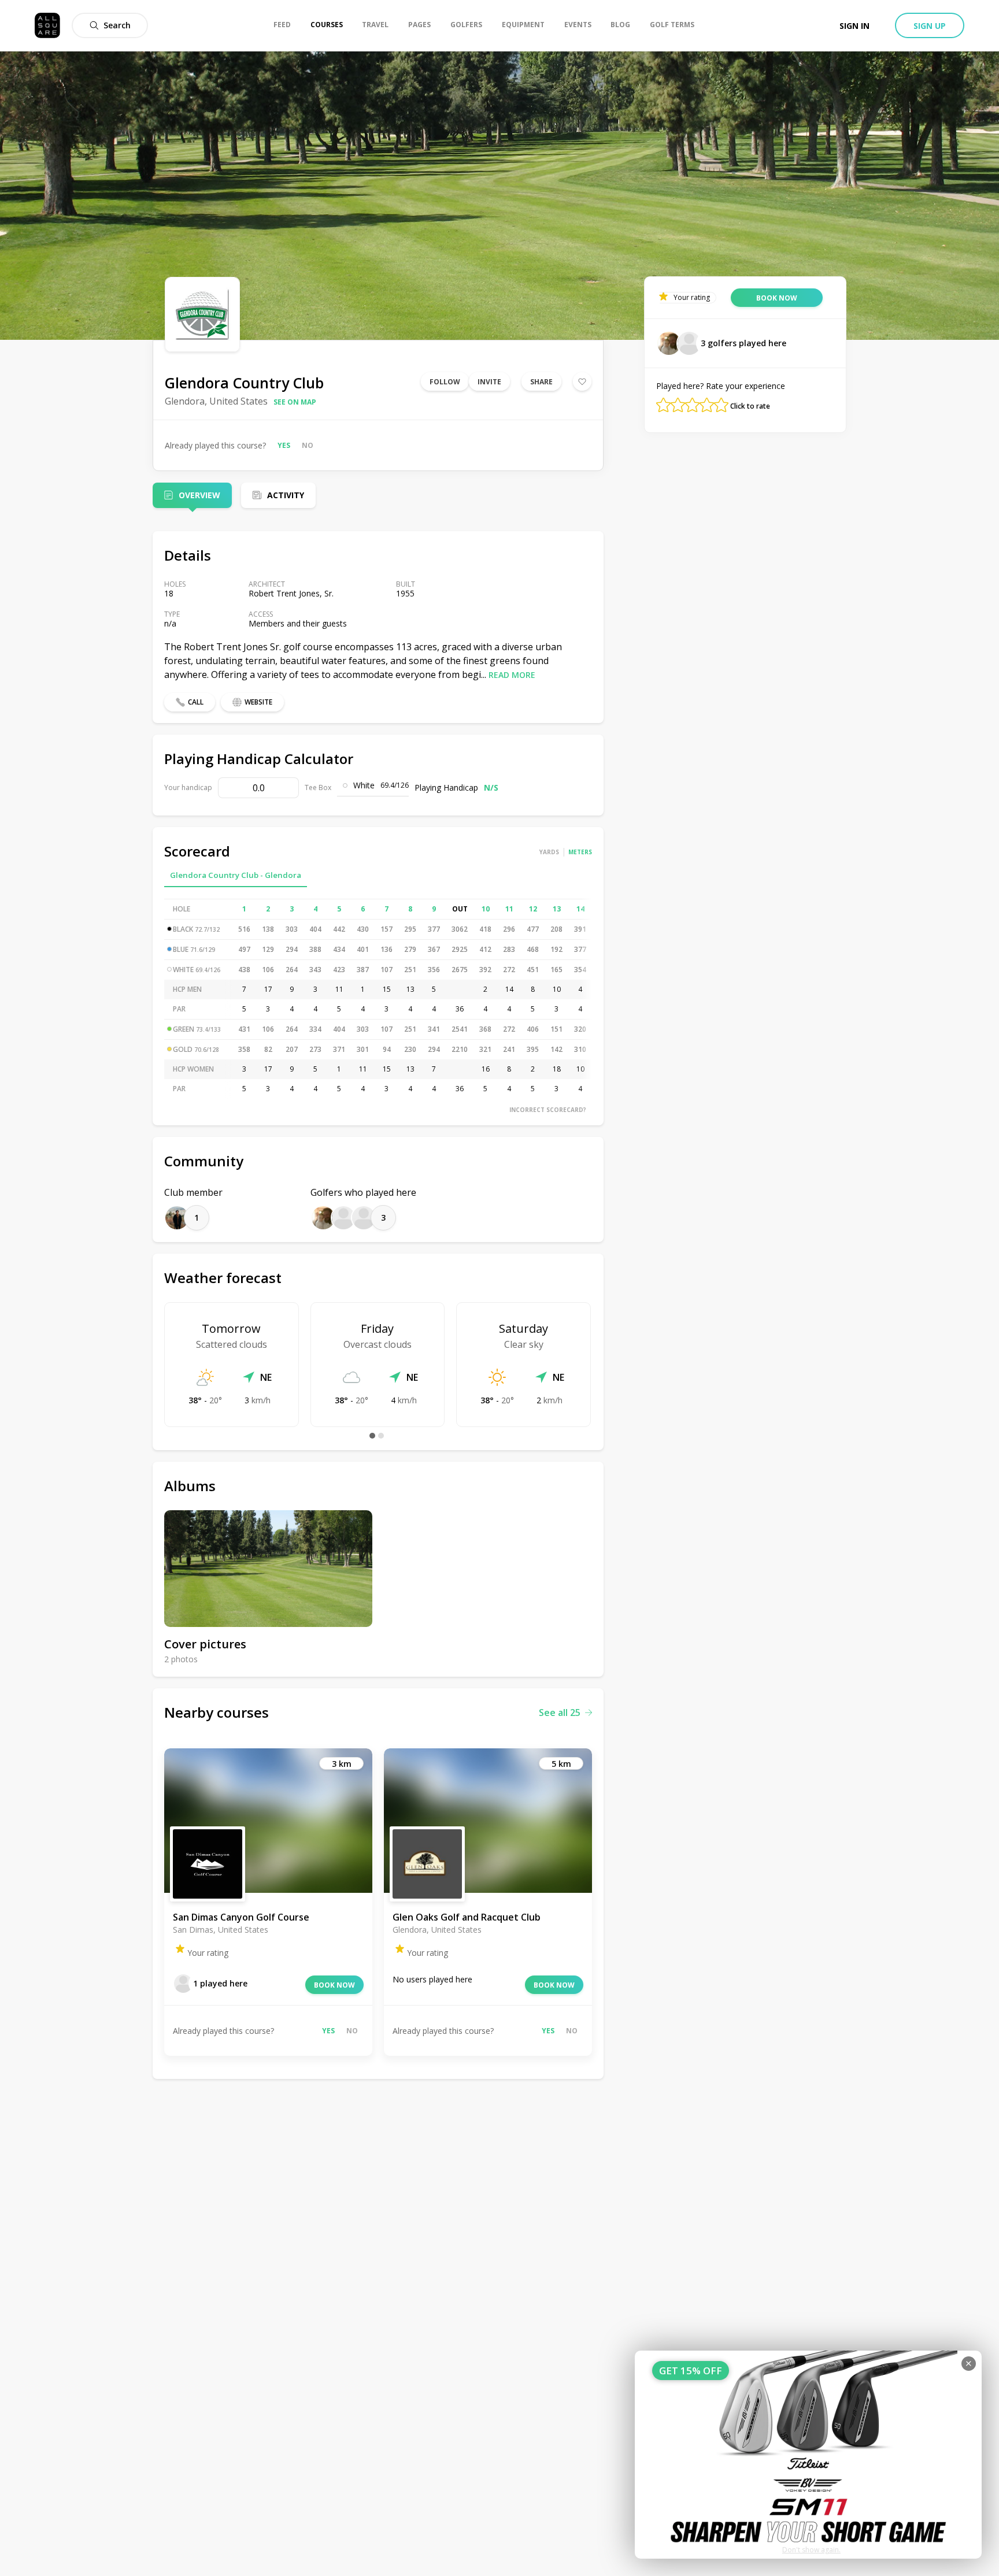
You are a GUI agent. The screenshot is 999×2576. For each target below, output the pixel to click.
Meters (580, 852)
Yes (284, 445)
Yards (549, 852)
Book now (334, 1985)
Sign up (930, 26)
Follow (445, 382)
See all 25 (560, 1713)
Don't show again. (811, 2550)
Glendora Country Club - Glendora (236, 875)
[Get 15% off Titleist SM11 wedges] (808, 2455)
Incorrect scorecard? (548, 1110)
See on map (295, 402)
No (308, 445)
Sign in (854, 26)
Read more (512, 675)
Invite (489, 382)
